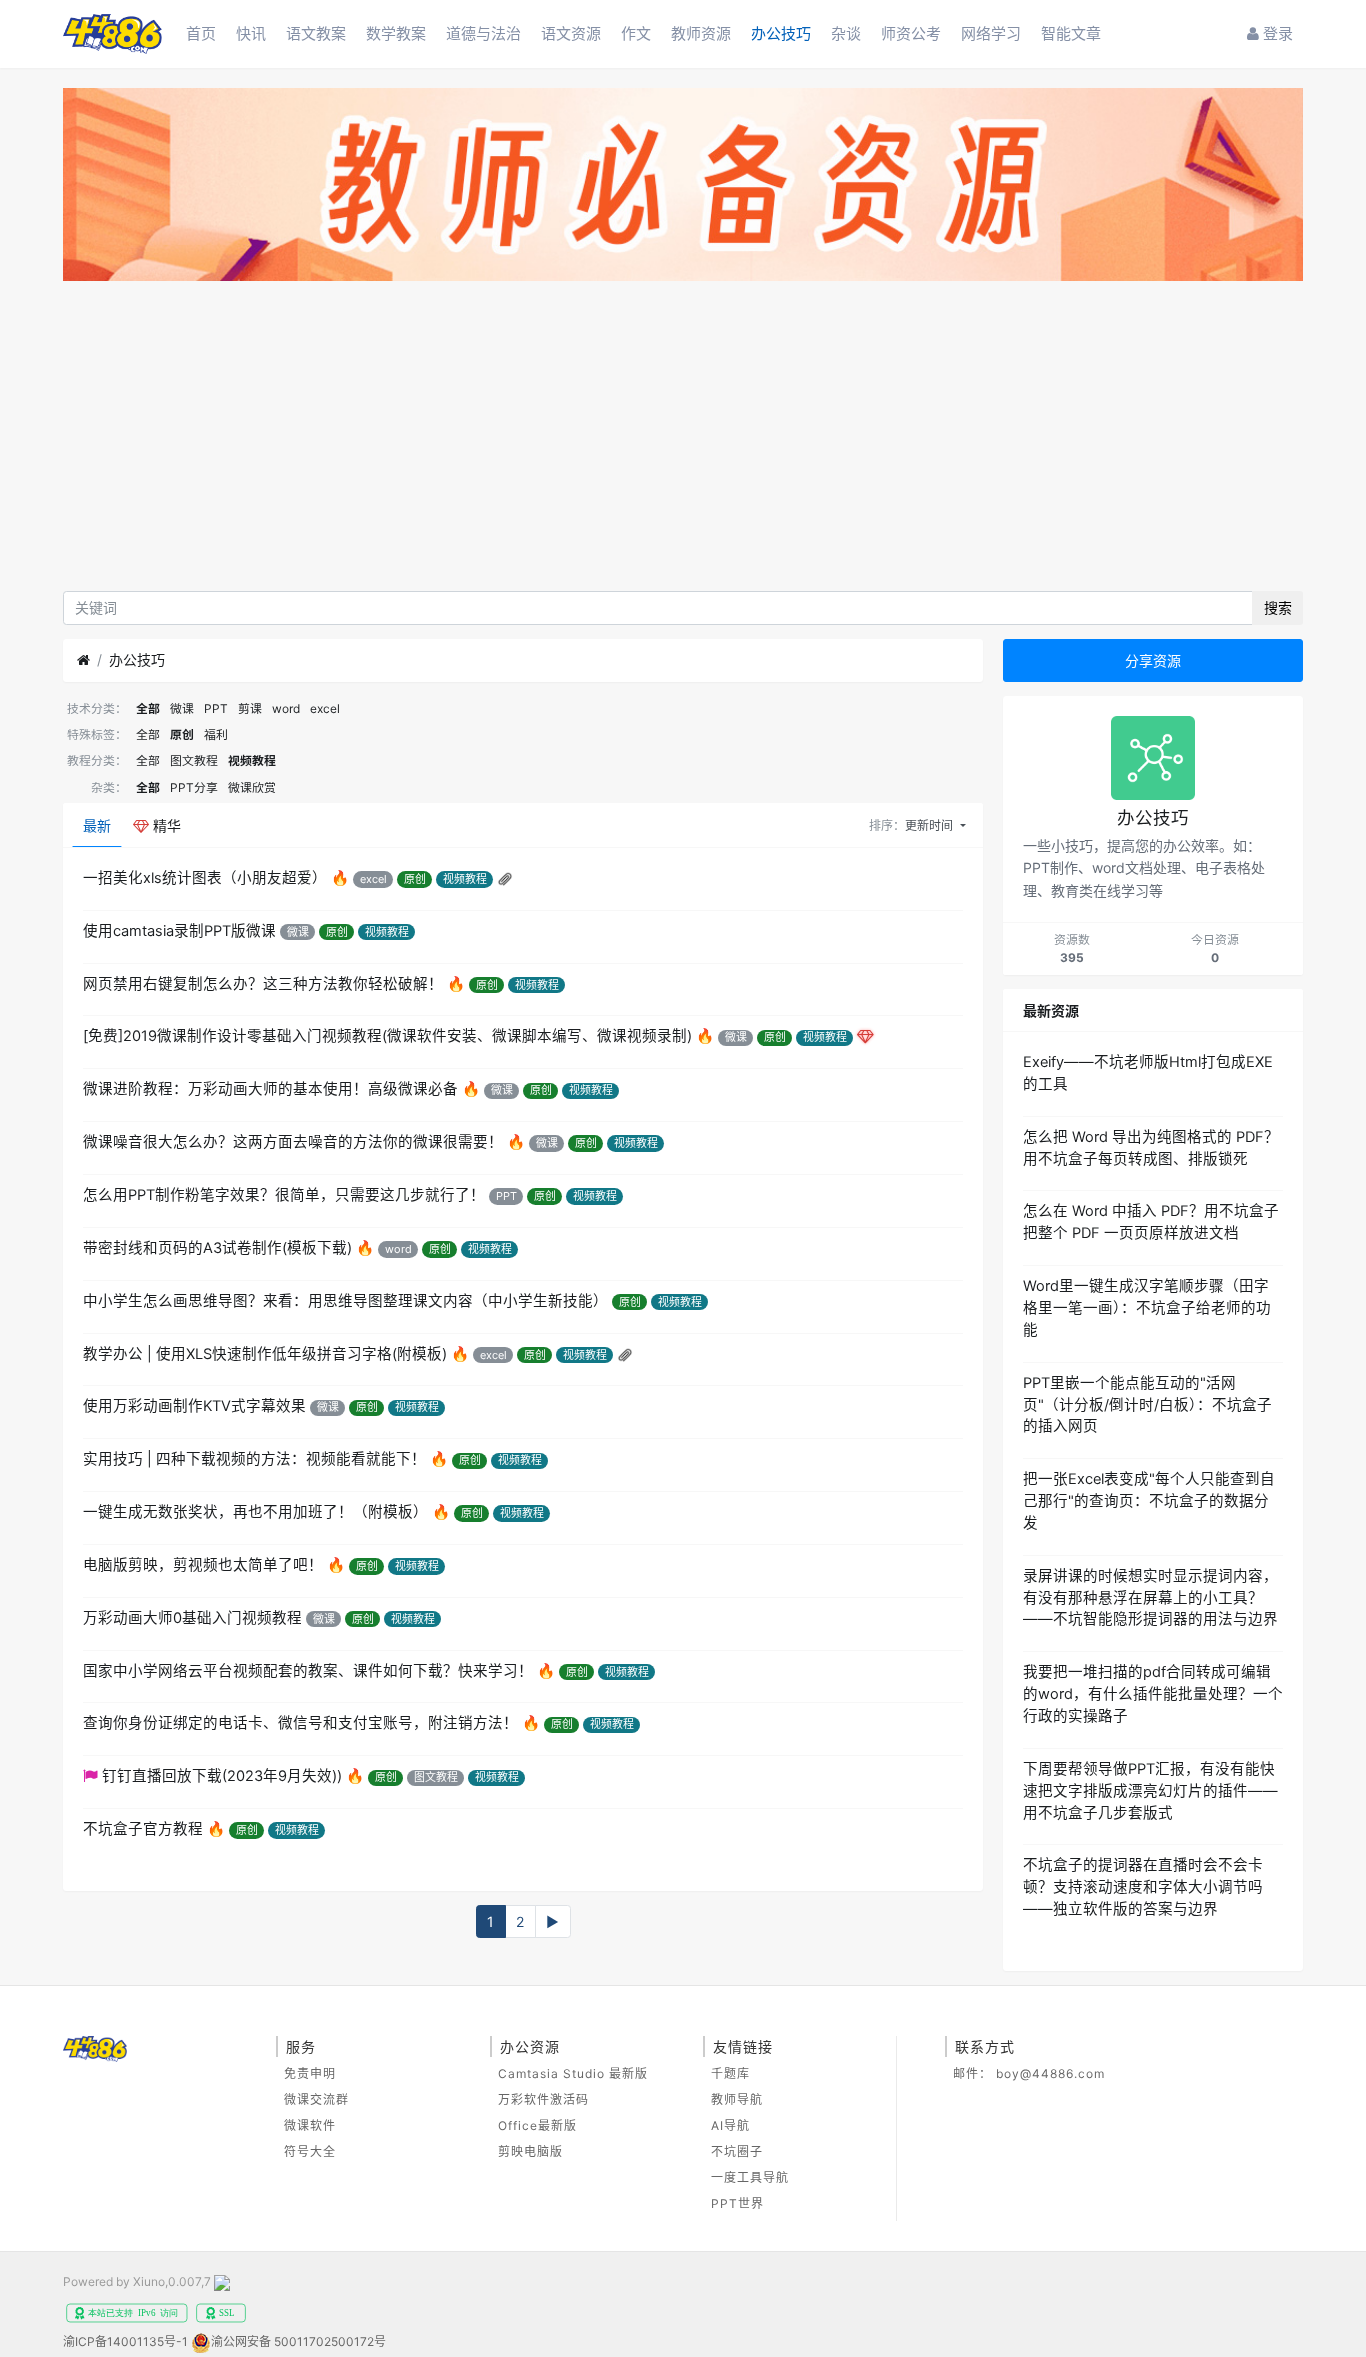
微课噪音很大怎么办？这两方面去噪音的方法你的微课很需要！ (293, 1142)
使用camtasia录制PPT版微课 (179, 931)
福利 (216, 734)
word (286, 708)
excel (325, 708)
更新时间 (930, 825)
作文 (636, 33)
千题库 (730, 2073)
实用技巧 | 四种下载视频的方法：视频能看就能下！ (254, 1459)
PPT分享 (194, 787)
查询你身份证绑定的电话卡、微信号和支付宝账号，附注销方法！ (300, 1723)
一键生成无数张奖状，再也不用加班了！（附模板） (255, 1512)
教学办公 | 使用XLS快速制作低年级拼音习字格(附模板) (265, 1354)
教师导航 (737, 2099)
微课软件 (310, 2125)
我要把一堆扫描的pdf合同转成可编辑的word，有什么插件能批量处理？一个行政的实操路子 (1153, 1694)
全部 (148, 708)
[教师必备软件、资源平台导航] (683, 187)
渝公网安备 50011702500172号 (298, 2341)
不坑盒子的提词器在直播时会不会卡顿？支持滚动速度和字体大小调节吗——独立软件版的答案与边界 (1143, 1887)
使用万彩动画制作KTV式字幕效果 (194, 1406)
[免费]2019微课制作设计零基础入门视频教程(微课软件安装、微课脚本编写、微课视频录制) (387, 1036)
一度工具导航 (750, 2177)
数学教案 (396, 33)
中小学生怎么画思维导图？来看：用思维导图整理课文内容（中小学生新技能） (345, 1301)
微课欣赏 (252, 787)
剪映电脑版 (530, 2151)
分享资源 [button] (1153, 660)
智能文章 (1071, 33)
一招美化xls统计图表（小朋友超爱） (205, 878)
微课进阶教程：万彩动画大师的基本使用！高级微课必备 (270, 1089)
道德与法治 (483, 33)
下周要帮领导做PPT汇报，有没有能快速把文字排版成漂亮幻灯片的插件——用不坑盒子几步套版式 (1150, 1791)
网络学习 (991, 33)
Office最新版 (537, 2125)
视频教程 (252, 760)
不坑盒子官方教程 (143, 1829)
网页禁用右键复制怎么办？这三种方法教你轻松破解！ (263, 984)
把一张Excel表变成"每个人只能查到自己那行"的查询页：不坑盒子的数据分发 (1149, 1501)
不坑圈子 (737, 2151)
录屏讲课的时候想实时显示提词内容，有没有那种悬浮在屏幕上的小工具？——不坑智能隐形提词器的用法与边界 (1150, 1598)
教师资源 (701, 33)
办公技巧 (781, 33)
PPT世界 (737, 2203)
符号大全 (310, 2151)
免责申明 (310, 2073)
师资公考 (911, 33)
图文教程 (194, 760)
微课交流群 (316, 2099)
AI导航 (730, 2125)
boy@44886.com (1050, 2073)
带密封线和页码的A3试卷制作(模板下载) (217, 1248)
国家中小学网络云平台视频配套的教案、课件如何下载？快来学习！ (308, 1671)
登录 (1276, 33)
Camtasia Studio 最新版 (573, 2073)
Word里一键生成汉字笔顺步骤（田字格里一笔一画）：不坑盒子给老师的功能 (1147, 1308)
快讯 (251, 33)
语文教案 (316, 33)
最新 (97, 825)
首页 (201, 33)
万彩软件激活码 (543, 2099)
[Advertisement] (683, 441)
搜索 (1278, 607)
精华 (165, 825)
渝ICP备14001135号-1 (125, 2341)
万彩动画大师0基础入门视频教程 (192, 1618)
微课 (182, 708)
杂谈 (846, 33)
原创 (182, 734)
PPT (216, 708)
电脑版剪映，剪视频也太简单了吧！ (203, 1565)
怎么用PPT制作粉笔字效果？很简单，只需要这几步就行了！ (284, 1195)
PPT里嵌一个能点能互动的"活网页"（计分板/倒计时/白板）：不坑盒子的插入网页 (1147, 1405)
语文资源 (571, 33)
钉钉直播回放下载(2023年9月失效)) (222, 1776)
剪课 (250, 708)
